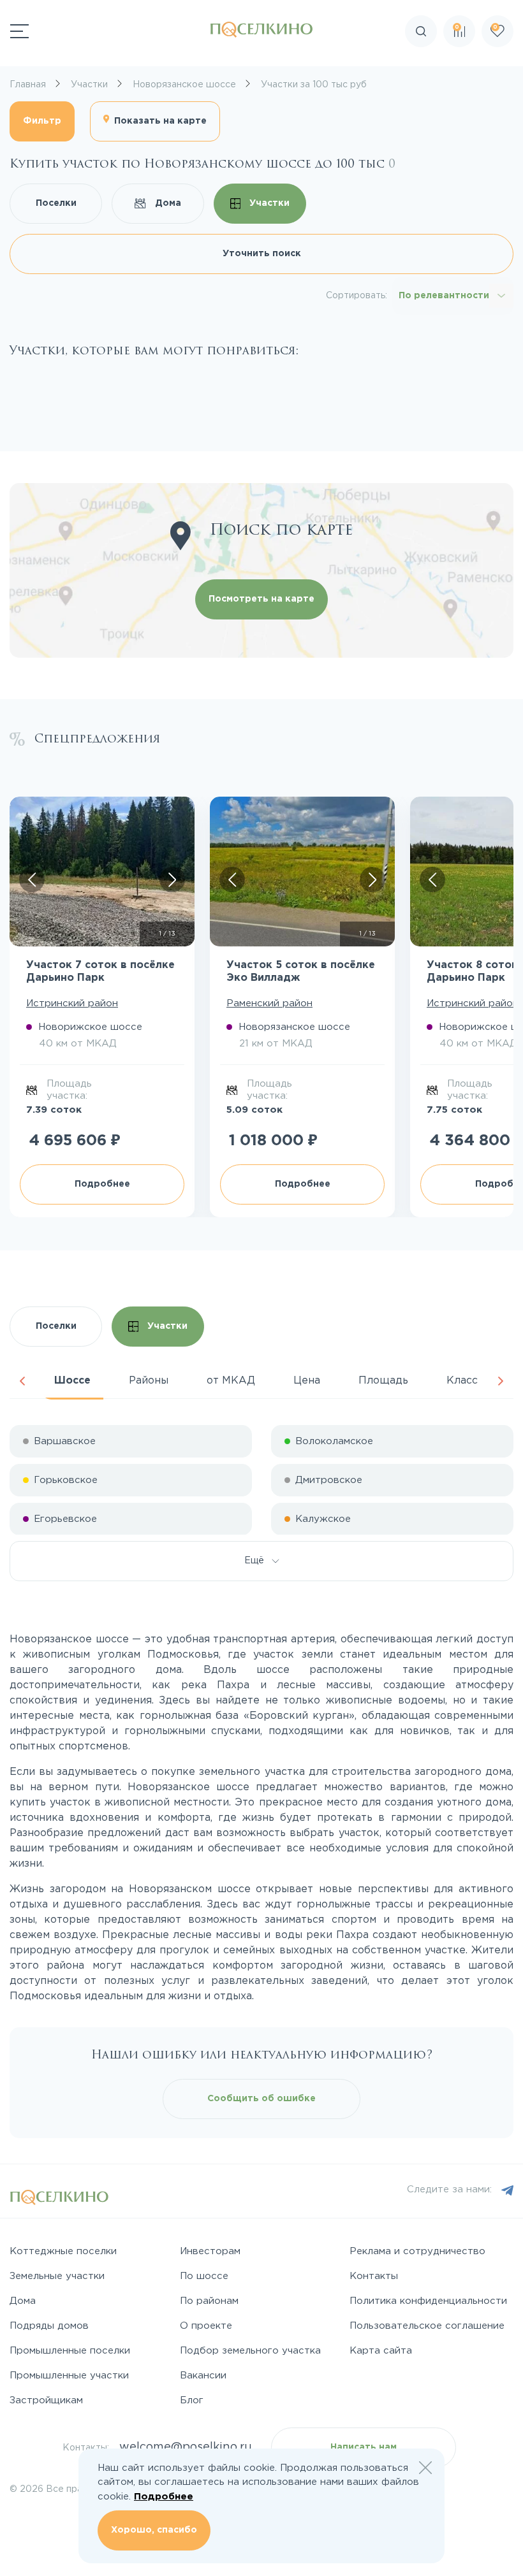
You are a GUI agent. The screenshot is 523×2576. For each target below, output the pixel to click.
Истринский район (72, 1003)
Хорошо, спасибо (154, 2530)
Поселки (56, 203)
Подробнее (102, 1184)
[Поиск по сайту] (500, 67)
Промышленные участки (69, 2376)
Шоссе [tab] (72, 1381)
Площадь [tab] (383, 1381)
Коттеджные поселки (63, 2251)
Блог (192, 2400)
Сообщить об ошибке (261, 2099)
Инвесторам (210, 2251)
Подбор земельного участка (250, 2351)
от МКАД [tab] (231, 1381)
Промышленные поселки (70, 2351)
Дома (167, 203)
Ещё (258, 1561)
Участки (268, 203)
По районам (209, 2301)
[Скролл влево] (32, 879)
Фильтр (42, 121)
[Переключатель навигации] (19, 31)
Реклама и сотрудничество (417, 2251)
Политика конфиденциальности (428, 2301)
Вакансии (203, 2376)
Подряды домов (49, 2326)
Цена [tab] (307, 1381)
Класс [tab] (462, 1381)
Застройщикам (46, 2400)
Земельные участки (57, 2276)
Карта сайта (381, 2351)
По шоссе (204, 2276)
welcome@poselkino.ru (186, 2447)
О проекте (206, 2326)
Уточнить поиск (262, 254)
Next (501, 1381)
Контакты (374, 2276)
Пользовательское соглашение (427, 2326)
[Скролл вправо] (172, 879)
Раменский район (269, 1003)
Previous (22, 1381)
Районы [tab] (149, 1381)
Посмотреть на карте (261, 599)
